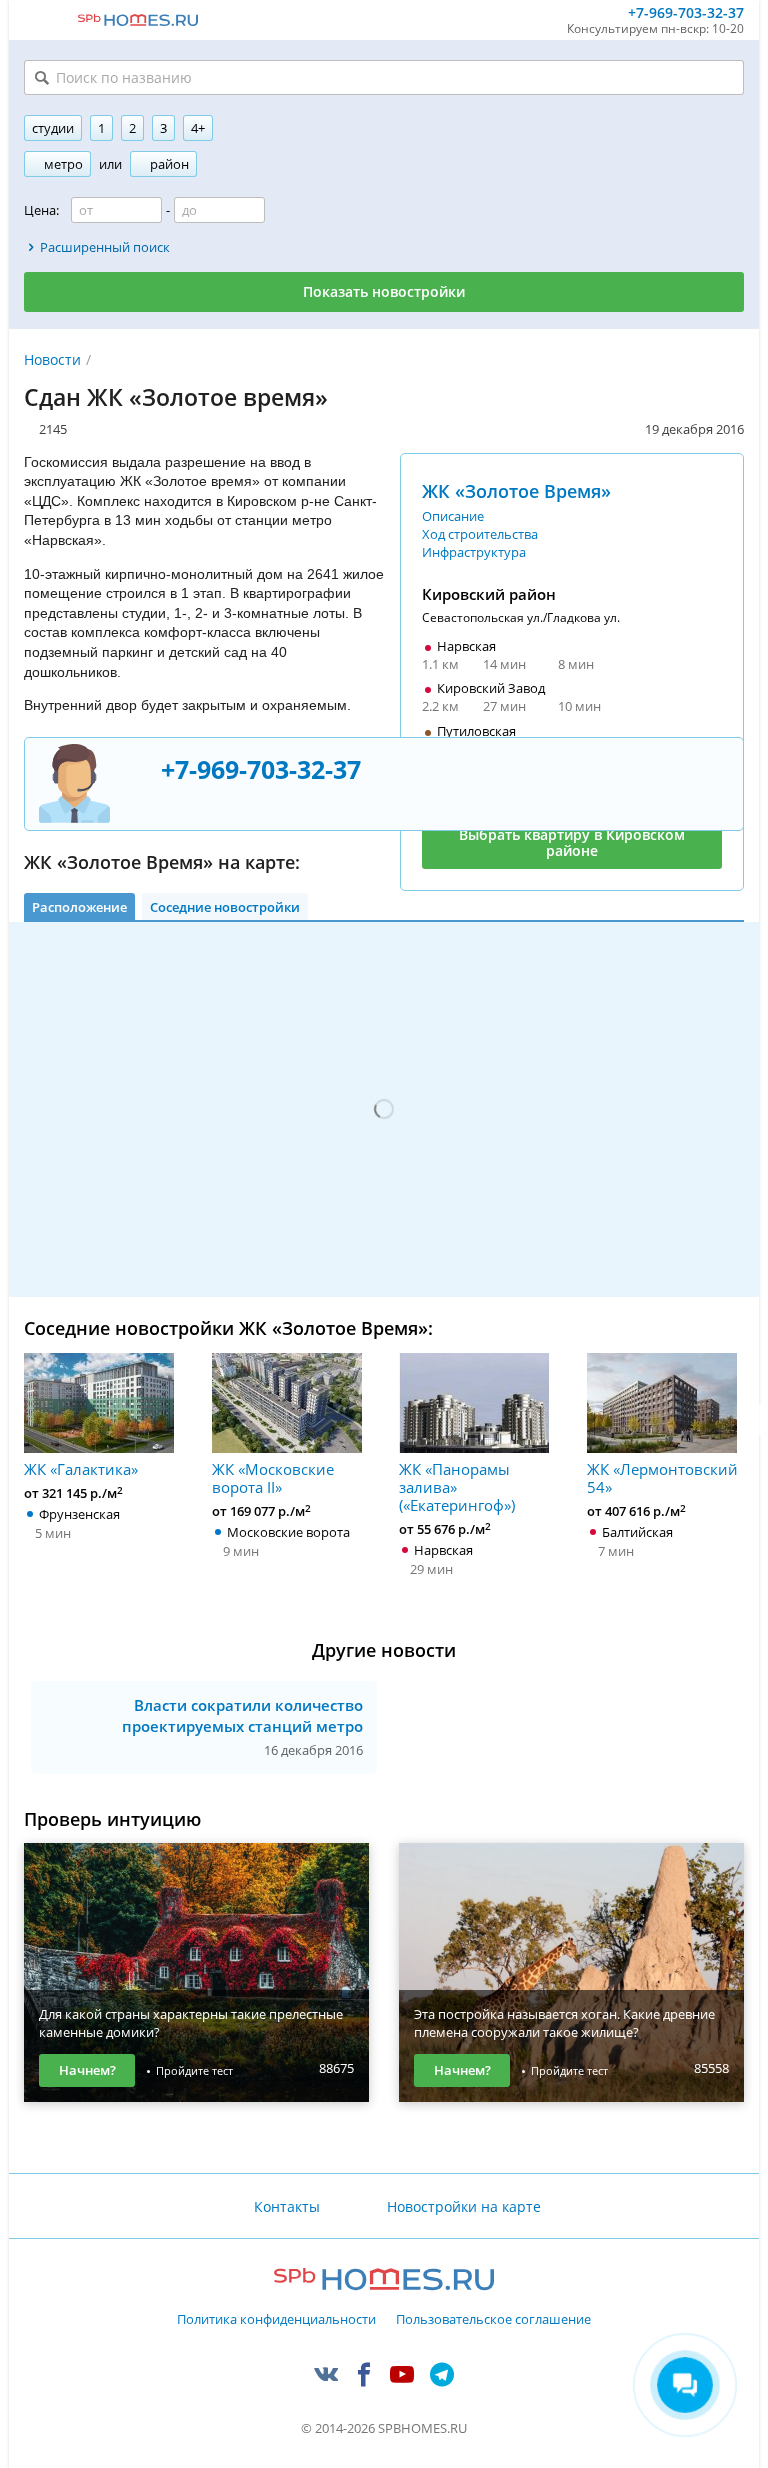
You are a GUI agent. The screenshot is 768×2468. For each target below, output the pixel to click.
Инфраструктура (474, 552)
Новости (52, 359)
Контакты (287, 2206)
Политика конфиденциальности (276, 2320)
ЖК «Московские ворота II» (273, 1477)
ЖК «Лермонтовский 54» (662, 1477)
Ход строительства (480, 534)
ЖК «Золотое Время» (516, 491)
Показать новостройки (384, 291)
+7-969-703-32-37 (686, 13)
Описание (453, 516)
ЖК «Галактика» (81, 1468)
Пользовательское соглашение (493, 2320)
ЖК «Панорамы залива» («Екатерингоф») (457, 1486)
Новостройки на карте (464, 2206)
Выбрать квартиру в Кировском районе (572, 843)
